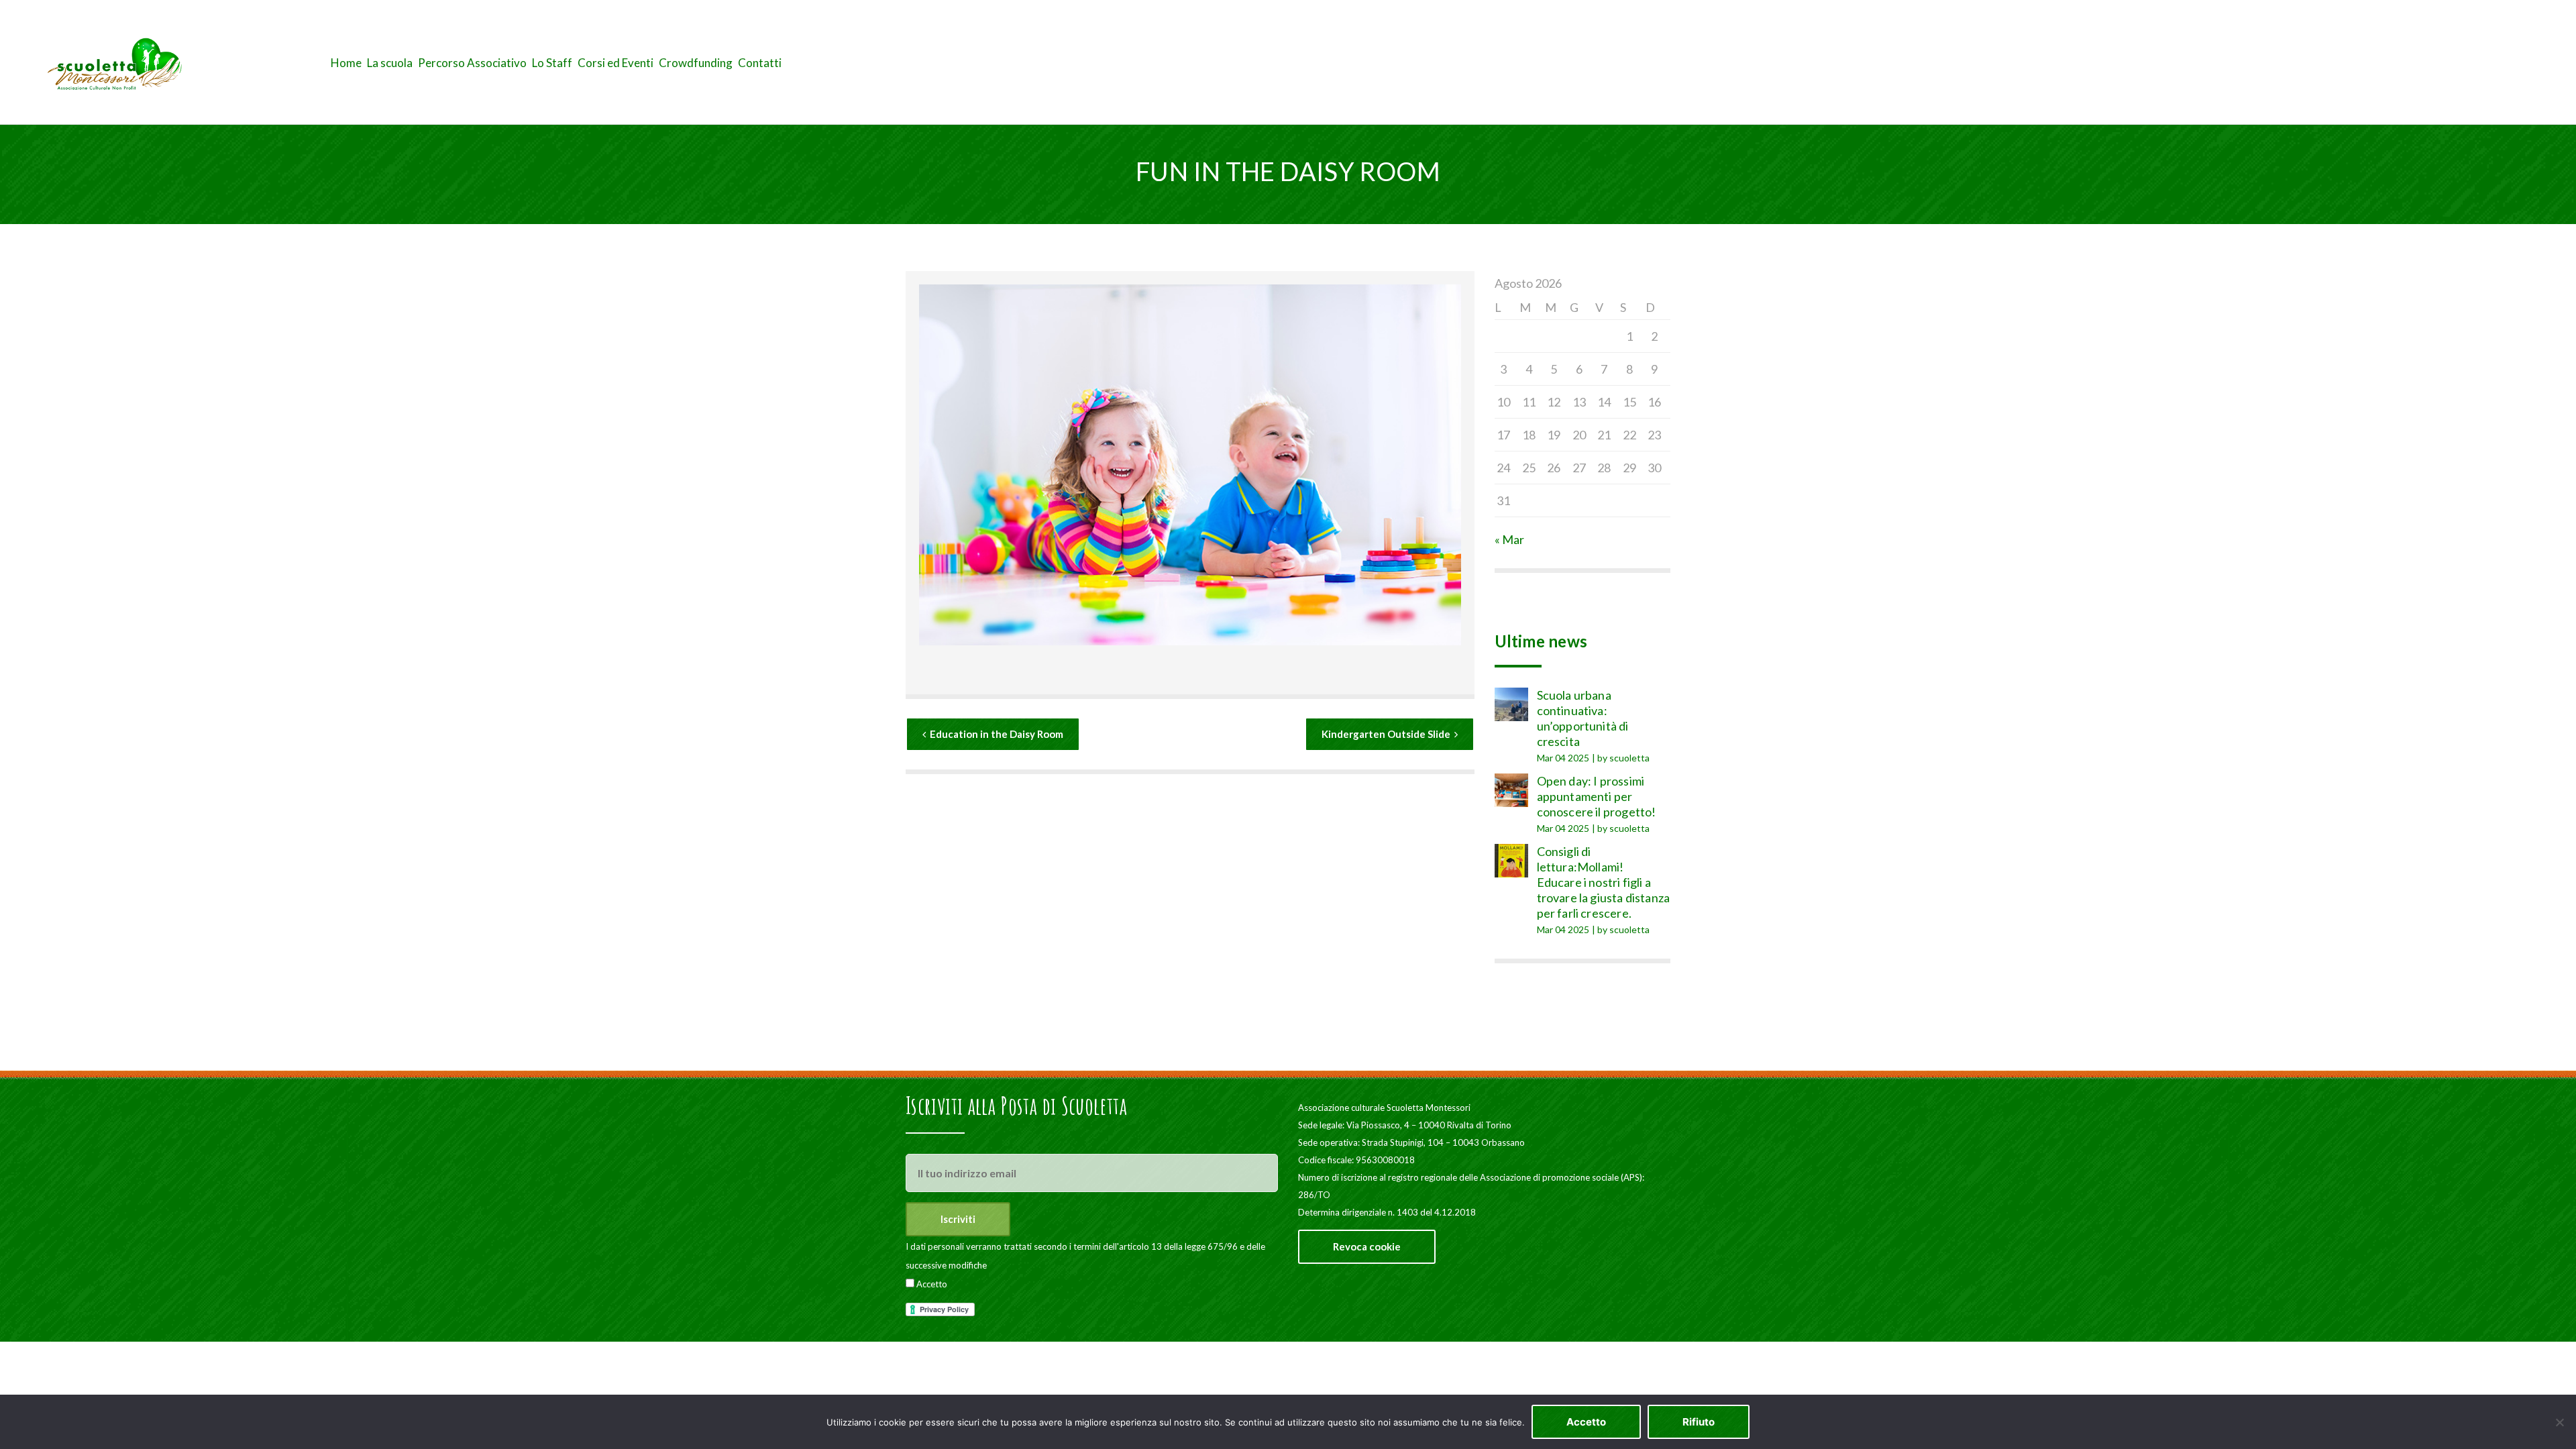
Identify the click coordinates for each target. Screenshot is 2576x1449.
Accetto (931, 1284)
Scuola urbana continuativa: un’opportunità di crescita (1583, 718)
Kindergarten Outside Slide (1386, 734)
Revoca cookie (1367, 1246)
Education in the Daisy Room (997, 734)
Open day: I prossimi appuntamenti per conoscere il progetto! (1597, 796)
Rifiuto (1699, 1422)
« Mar (1509, 539)
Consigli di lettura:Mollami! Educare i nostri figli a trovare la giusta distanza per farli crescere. (1604, 882)
